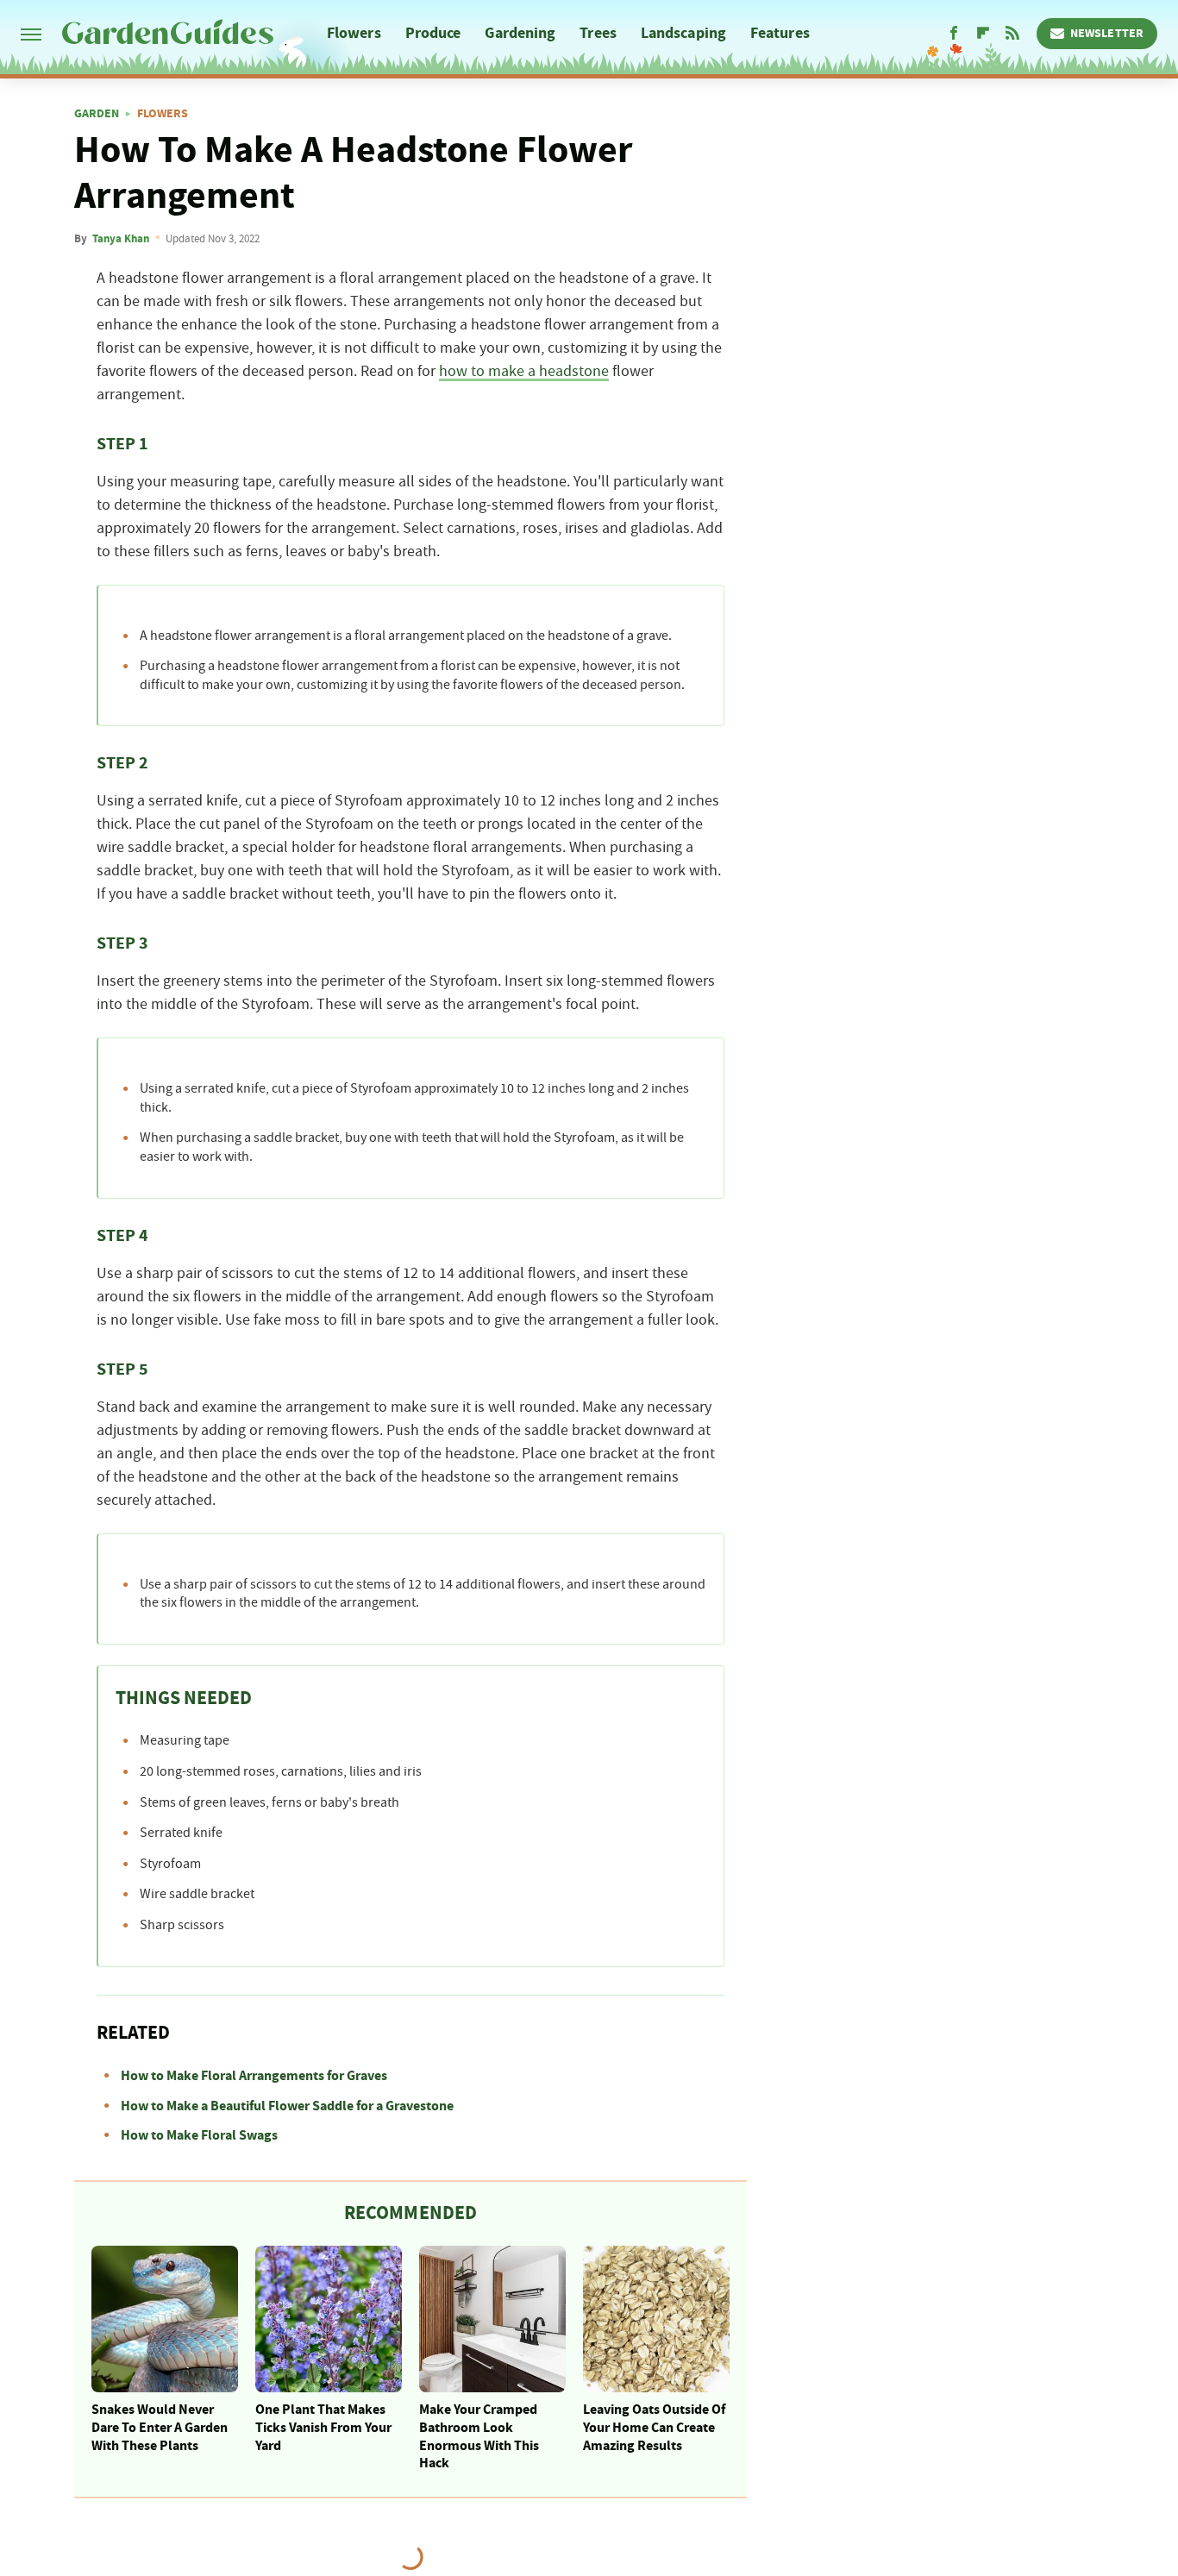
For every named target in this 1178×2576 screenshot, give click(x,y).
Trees (598, 33)
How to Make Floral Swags (199, 2135)
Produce (433, 33)
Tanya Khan (121, 239)
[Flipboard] (983, 34)
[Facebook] (954, 34)
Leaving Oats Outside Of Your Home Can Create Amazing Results (654, 2428)
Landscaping (683, 33)
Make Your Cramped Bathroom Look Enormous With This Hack (479, 2436)
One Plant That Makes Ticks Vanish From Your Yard (323, 2428)
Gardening (520, 33)
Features (780, 33)
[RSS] (1012, 34)
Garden (97, 114)
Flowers (354, 33)
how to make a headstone (524, 372)
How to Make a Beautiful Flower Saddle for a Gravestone (287, 2106)
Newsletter (1107, 34)
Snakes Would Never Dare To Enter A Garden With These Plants (160, 2428)
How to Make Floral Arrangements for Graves (254, 2076)
